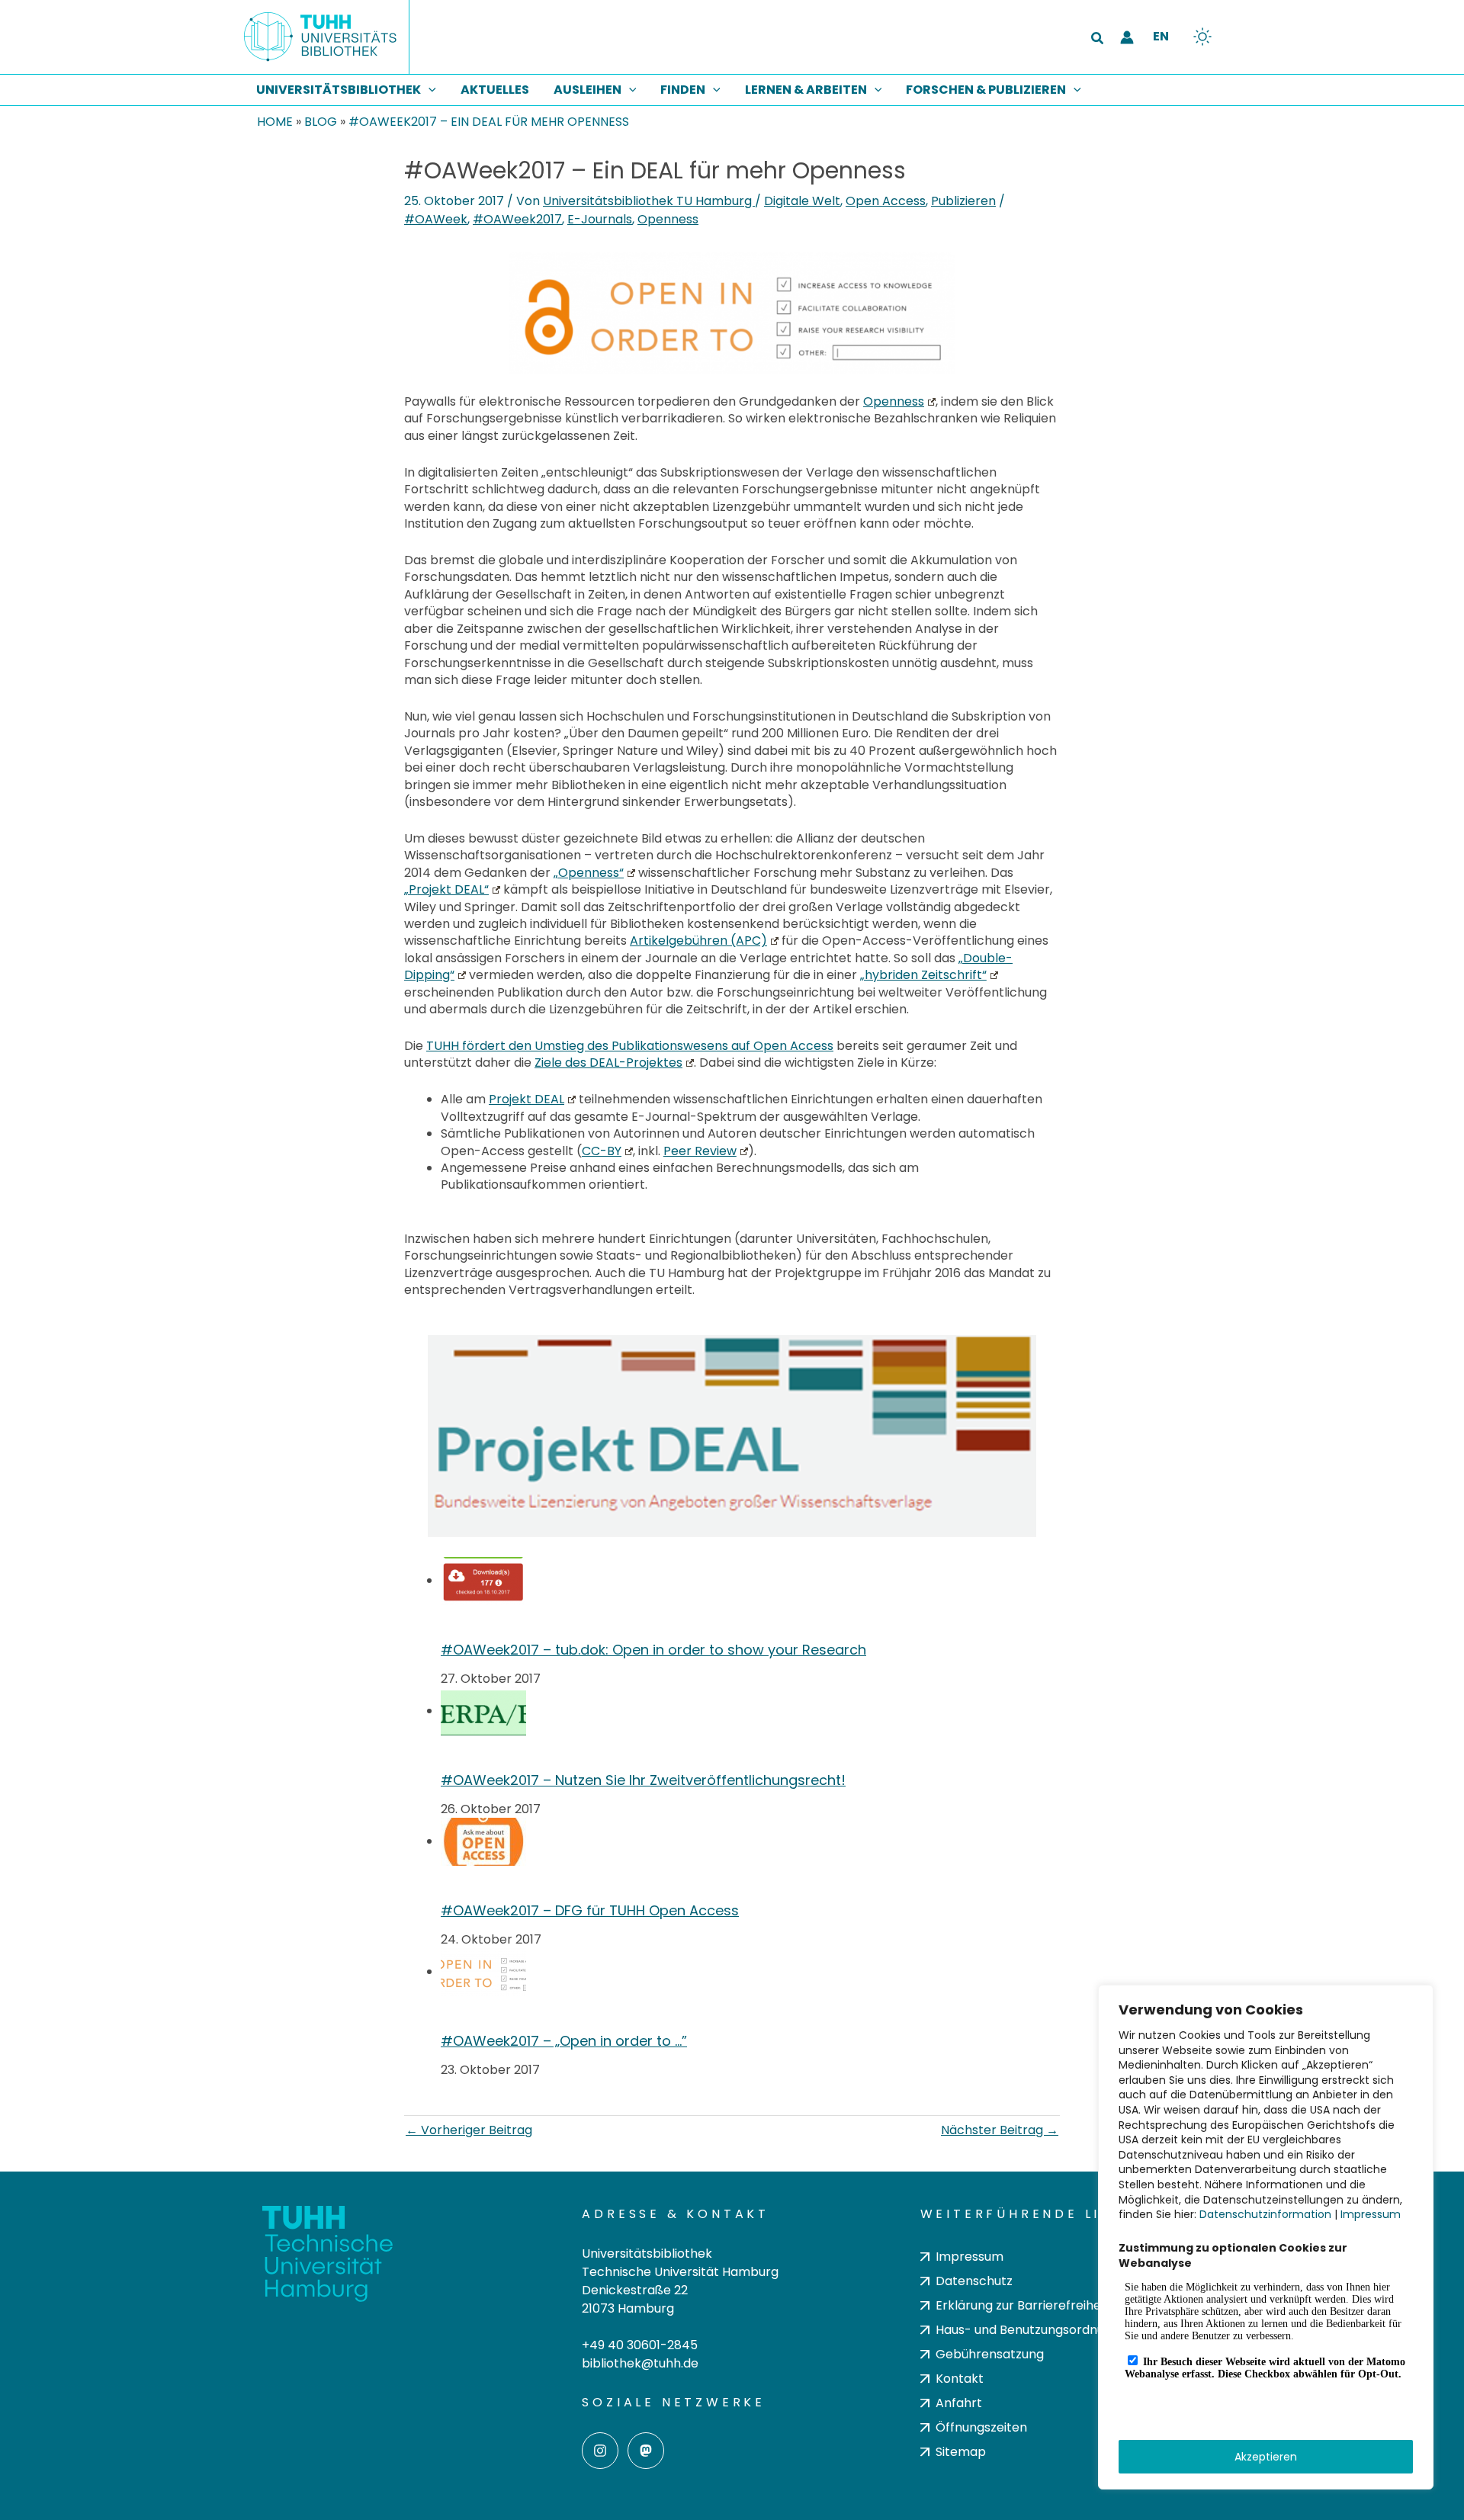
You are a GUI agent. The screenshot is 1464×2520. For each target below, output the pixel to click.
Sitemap (961, 2452)
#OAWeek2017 (517, 219)
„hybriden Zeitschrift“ (923, 975)
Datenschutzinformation (1265, 2214)
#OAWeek (436, 219)
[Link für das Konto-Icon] (1127, 37)
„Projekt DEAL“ (446, 889)
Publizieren (963, 201)
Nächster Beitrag (1000, 2130)
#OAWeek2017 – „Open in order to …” (564, 2041)
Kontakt (960, 2379)
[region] (1266, 2237)
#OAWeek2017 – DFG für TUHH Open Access (590, 1910)
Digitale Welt (802, 201)
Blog (321, 122)
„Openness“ (589, 873)
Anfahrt (959, 2403)
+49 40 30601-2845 (640, 2345)
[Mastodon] (646, 2451)
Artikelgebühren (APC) (698, 941)
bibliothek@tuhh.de (640, 2363)
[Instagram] (600, 2451)
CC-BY (602, 1151)
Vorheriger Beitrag (469, 2130)
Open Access (886, 201)
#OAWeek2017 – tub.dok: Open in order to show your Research (653, 1650)
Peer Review (700, 1151)
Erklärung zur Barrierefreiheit (1022, 2305)
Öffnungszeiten (981, 2427)
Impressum (1371, 2214)
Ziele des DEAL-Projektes (608, 1063)
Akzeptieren (1266, 2457)
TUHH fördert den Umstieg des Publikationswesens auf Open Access (630, 1046)
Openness (668, 219)
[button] (1098, 40)
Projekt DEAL (527, 1099)
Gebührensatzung (990, 2354)
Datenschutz (974, 2281)
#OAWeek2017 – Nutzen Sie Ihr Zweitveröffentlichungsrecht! (643, 1780)
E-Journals (600, 219)
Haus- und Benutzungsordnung (1027, 2330)
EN (1161, 36)
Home (275, 122)
